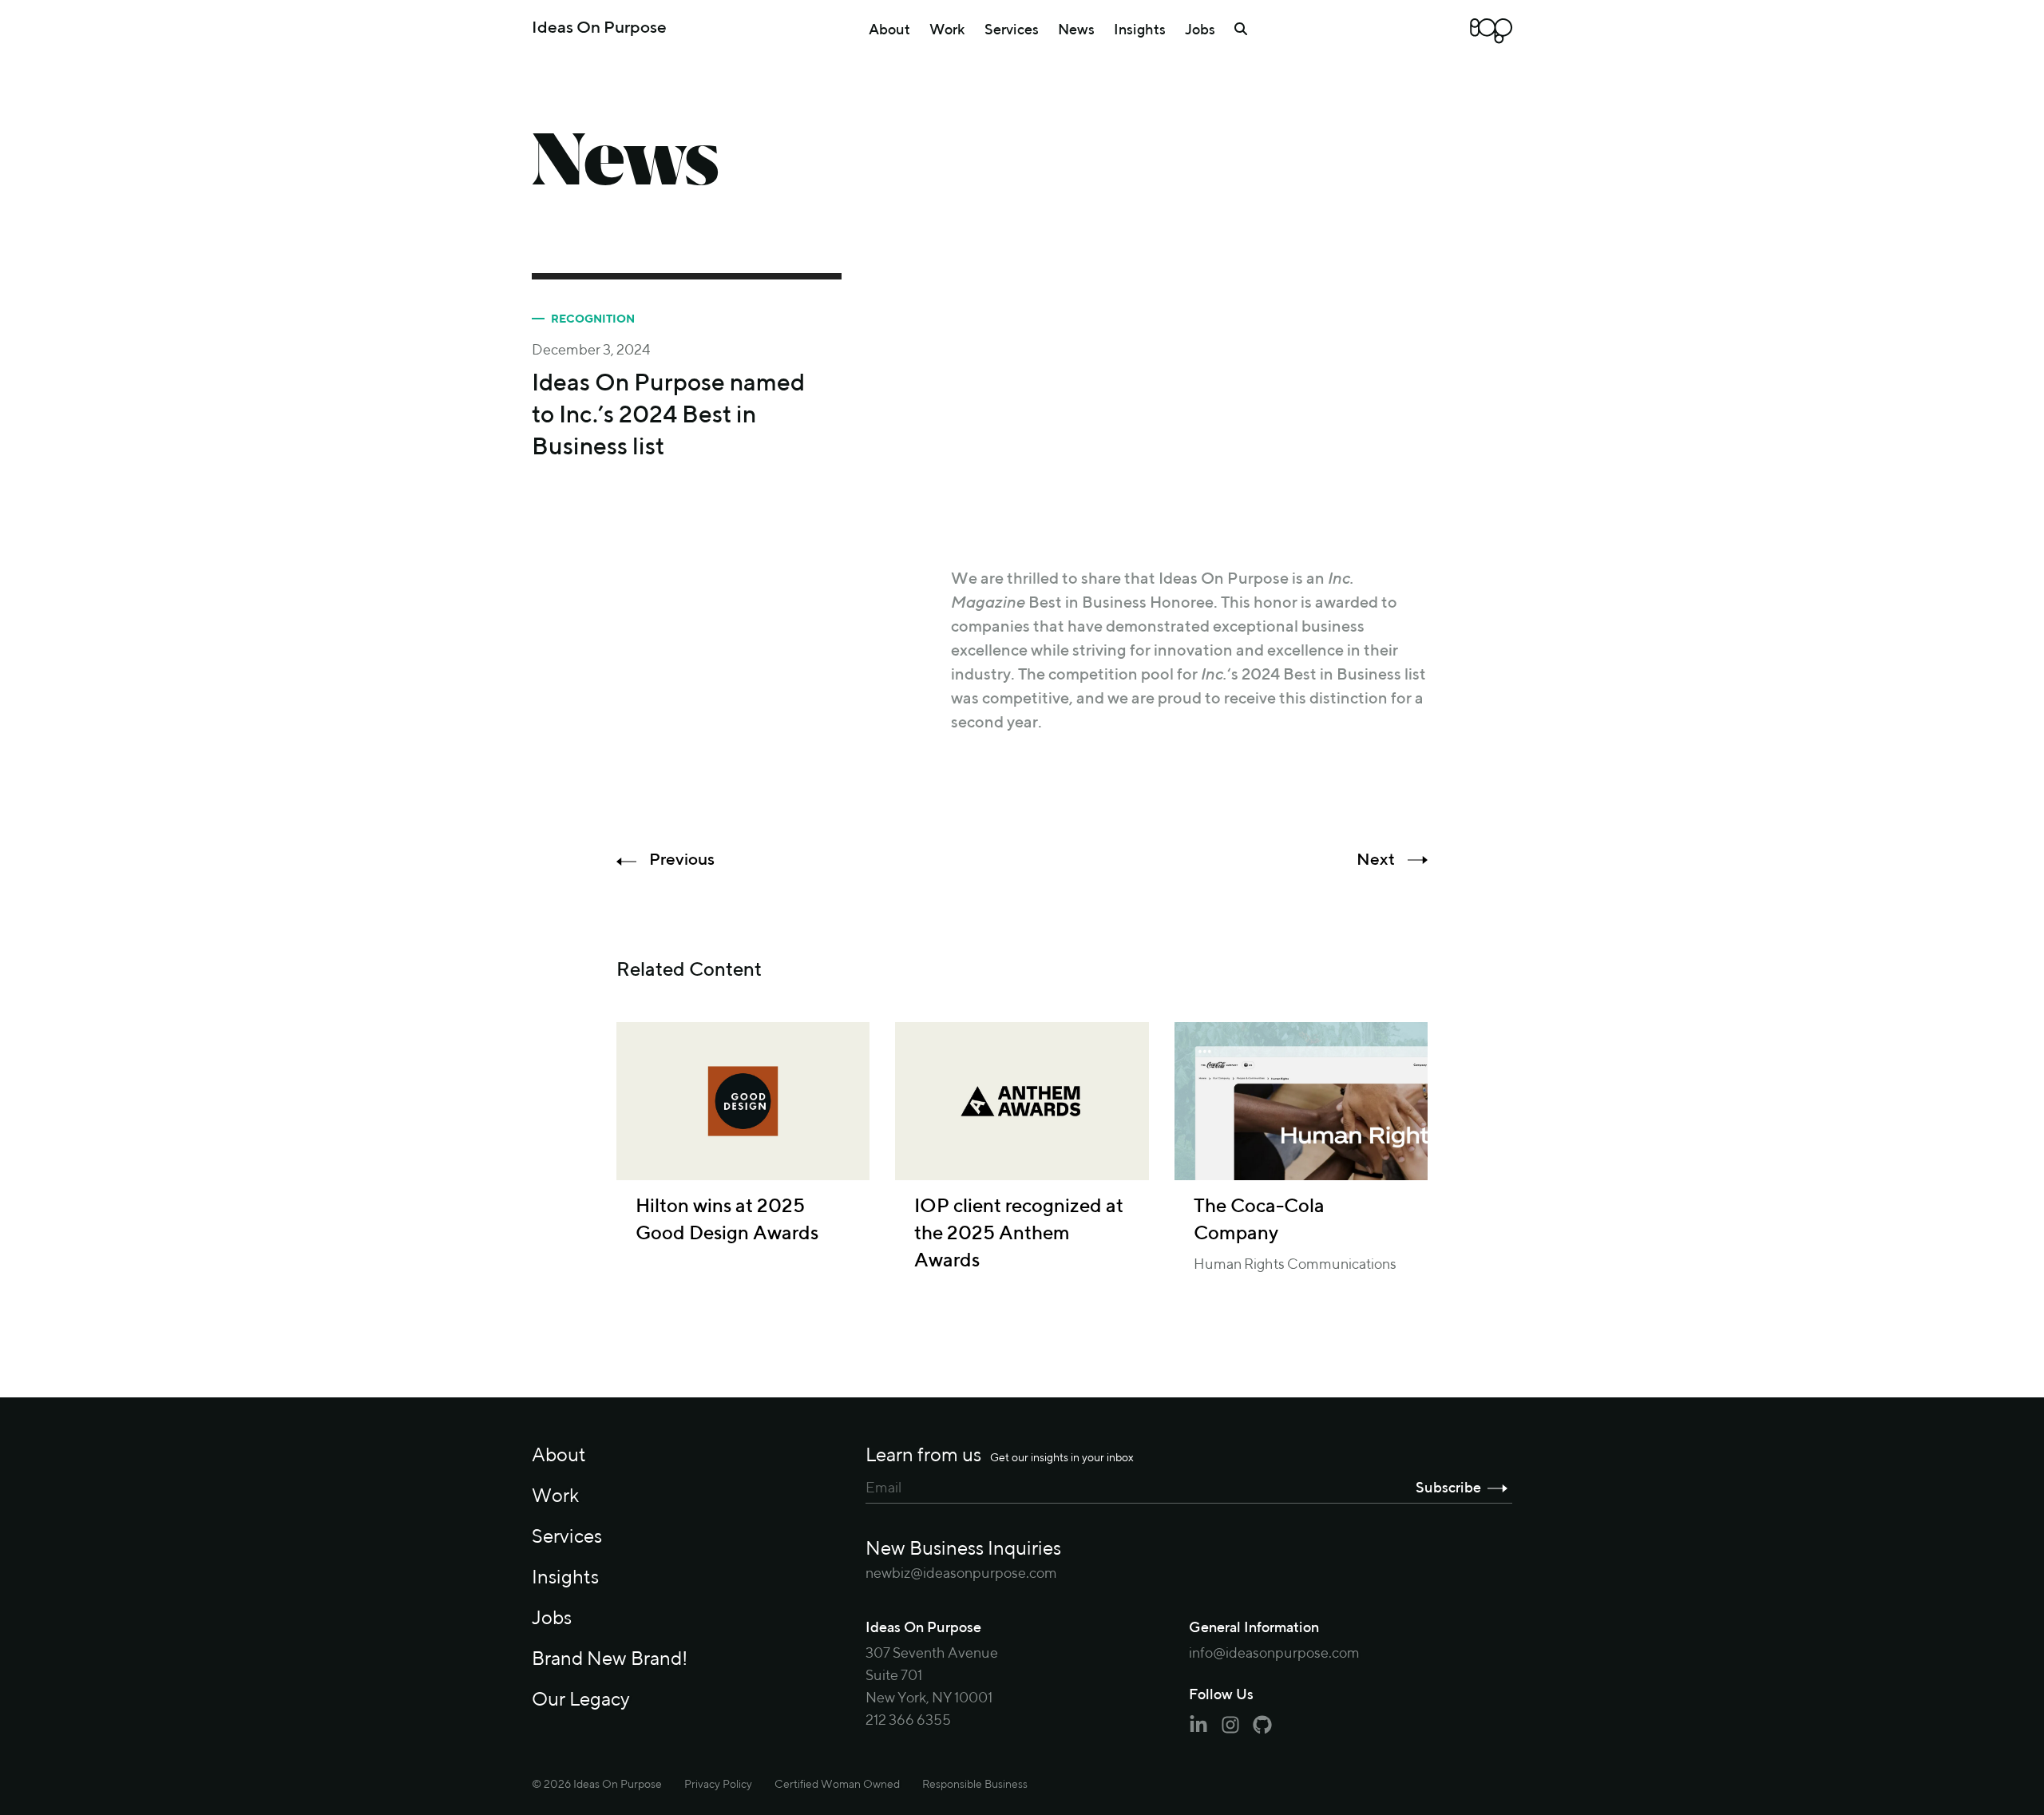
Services (1012, 30)
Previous (682, 860)
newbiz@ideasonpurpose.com (961, 1574)
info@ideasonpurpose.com (1274, 1654)
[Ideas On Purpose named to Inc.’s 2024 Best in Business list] (1190, 408)
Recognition (593, 319)
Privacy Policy (718, 1785)
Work (947, 30)
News (1076, 30)
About (889, 30)
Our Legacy (581, 1700)
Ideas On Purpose (599, 28)
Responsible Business (975, 1785)
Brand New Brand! (610, 1659)
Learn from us (1000, 1456)
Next (1376, 860)
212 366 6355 (908, 1721)
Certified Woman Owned (837, 1785)
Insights (1140, 30)
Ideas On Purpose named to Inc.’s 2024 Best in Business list (668, 416)
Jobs (1200, 30)
